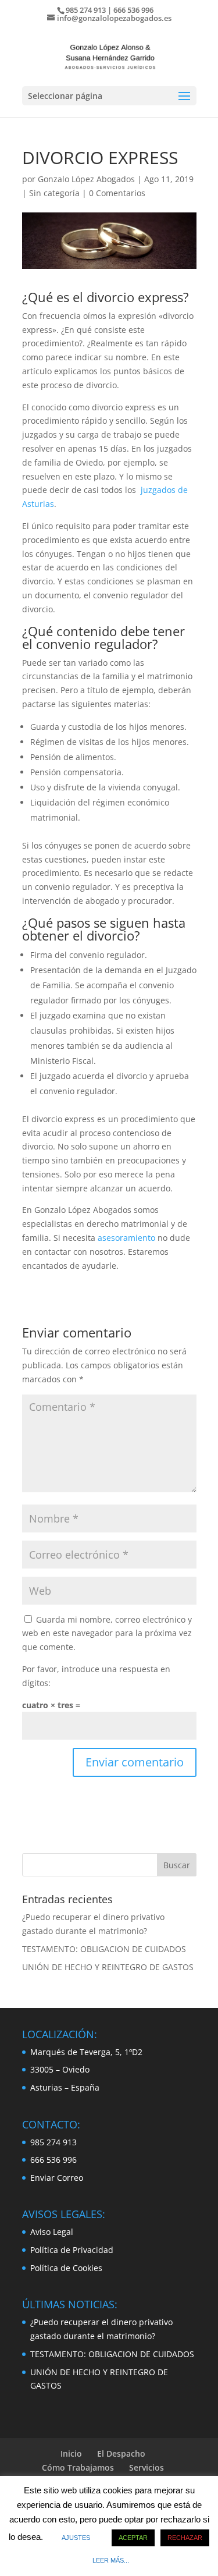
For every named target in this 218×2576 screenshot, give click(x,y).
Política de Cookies (66, 2268)
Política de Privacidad (72, 2250)
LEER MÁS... (111, 2560)
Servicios (146, 2467)
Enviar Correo (57, 2178)
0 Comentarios (117, 193)
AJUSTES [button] (76, 2538)
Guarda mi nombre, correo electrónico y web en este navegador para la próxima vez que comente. (107, 1633)
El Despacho (121, 2453)
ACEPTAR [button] (133, 2538)
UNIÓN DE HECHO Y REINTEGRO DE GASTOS (108, 1967)
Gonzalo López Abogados (86, 179)
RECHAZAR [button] (185, 2538)
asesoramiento (126, 1238)
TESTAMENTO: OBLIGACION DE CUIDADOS (104, 1949)
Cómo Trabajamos (78, 2467)
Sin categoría (54, 193)
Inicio (71, 2453)
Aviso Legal (52, 2232)
